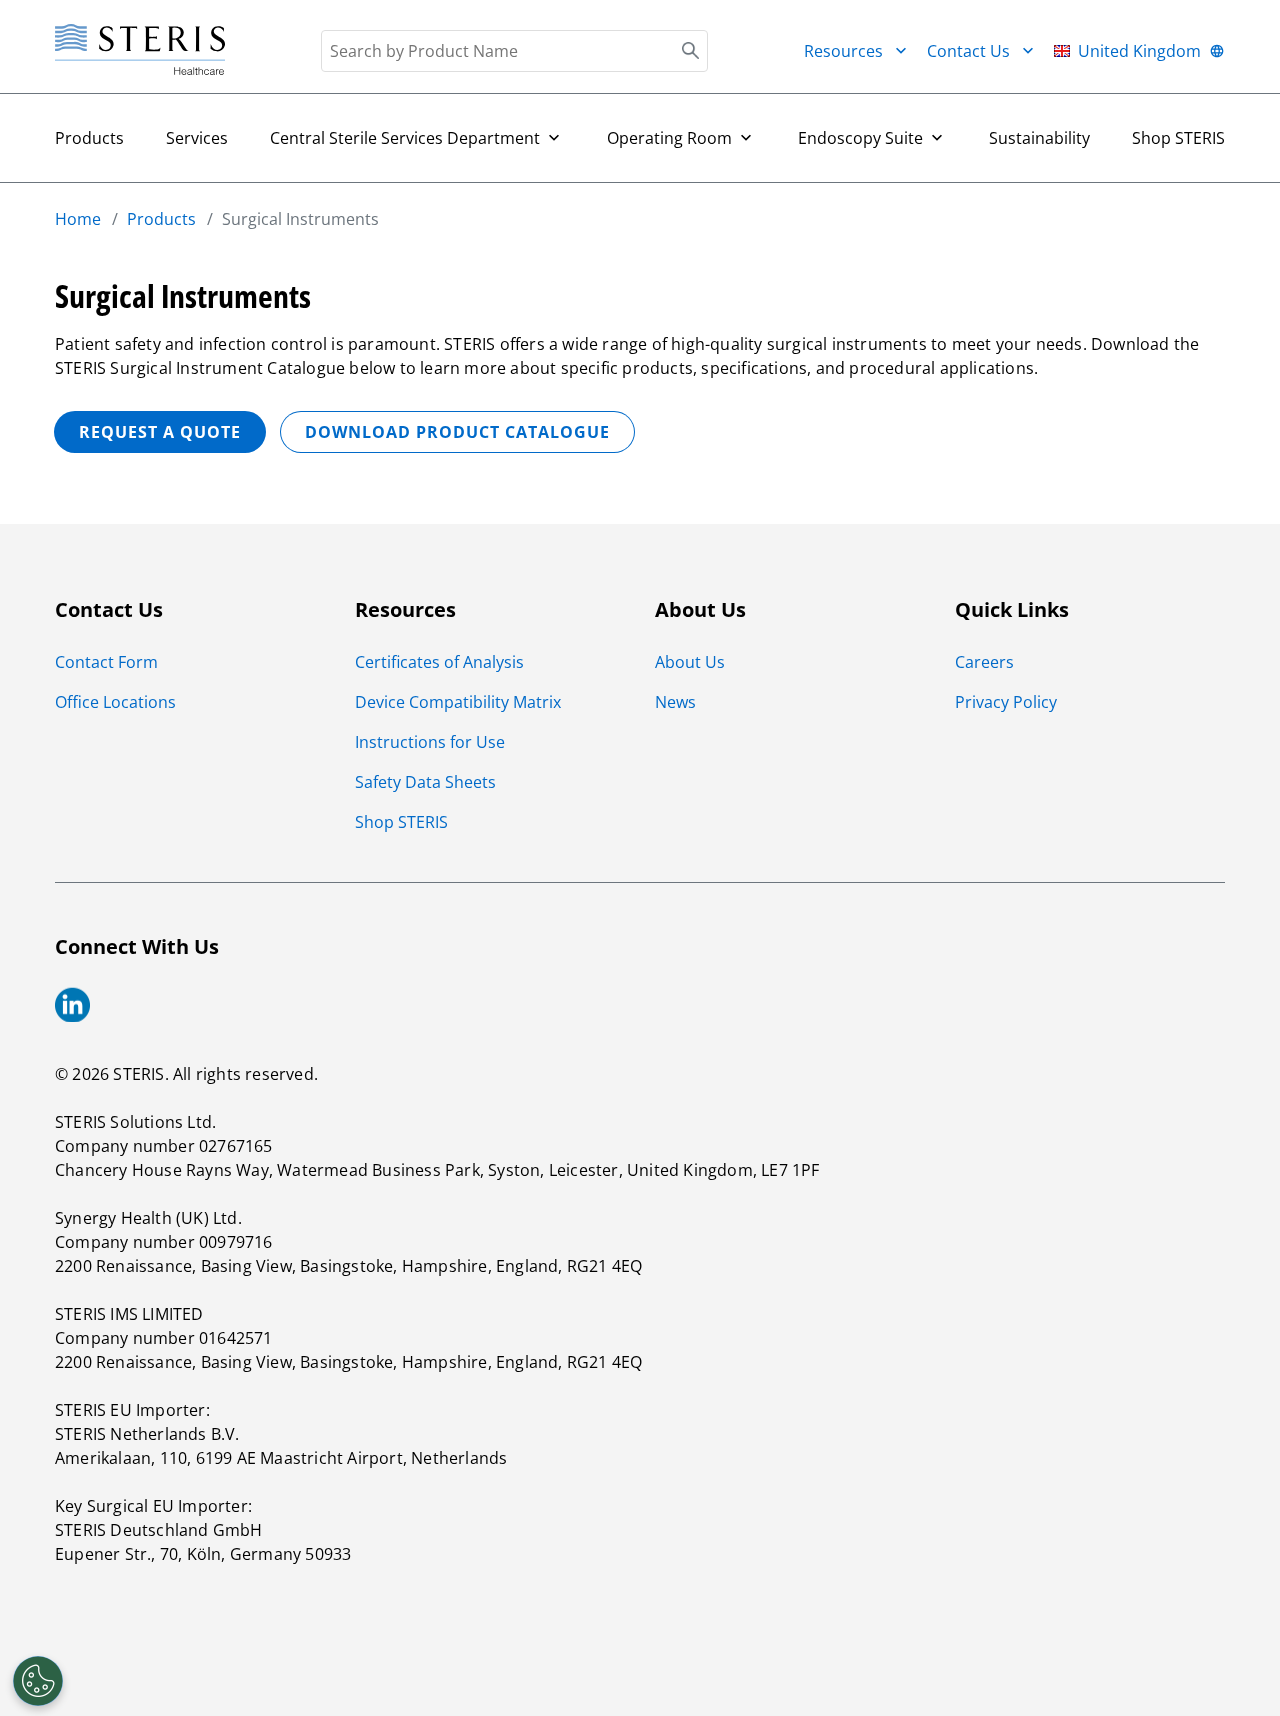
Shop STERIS (1178, 138)
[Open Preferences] (38, 1681)
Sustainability (1039, 138)
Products (89, 138)
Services (197, 138)
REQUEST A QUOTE (160, 432)
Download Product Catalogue (457, 432)
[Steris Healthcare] (140, 50)
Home (78, 219)
